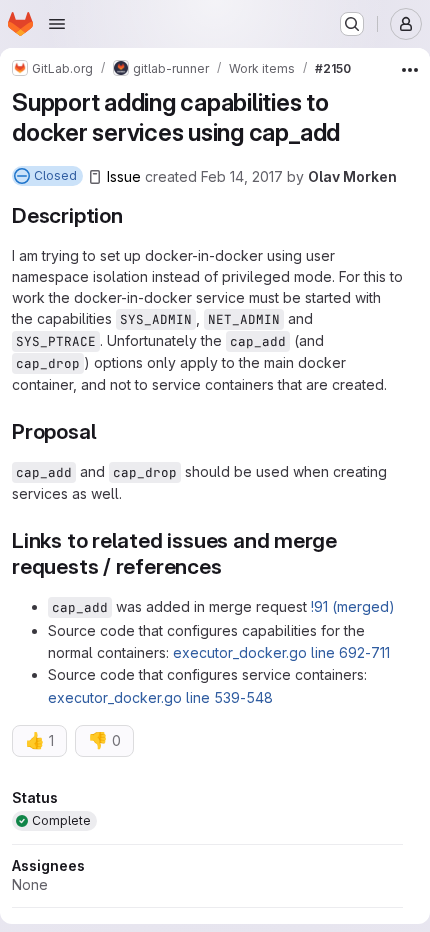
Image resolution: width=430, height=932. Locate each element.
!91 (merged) (353, 606)
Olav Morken (352, 176)
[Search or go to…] (352, 24)
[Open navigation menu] (57, 24)
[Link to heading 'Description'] (134, 215)
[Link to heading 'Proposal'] (107, 431)
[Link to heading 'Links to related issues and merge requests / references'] (233, 566)
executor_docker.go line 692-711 (281, 652)
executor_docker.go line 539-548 (160, 697)
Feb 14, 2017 (242, 176)
